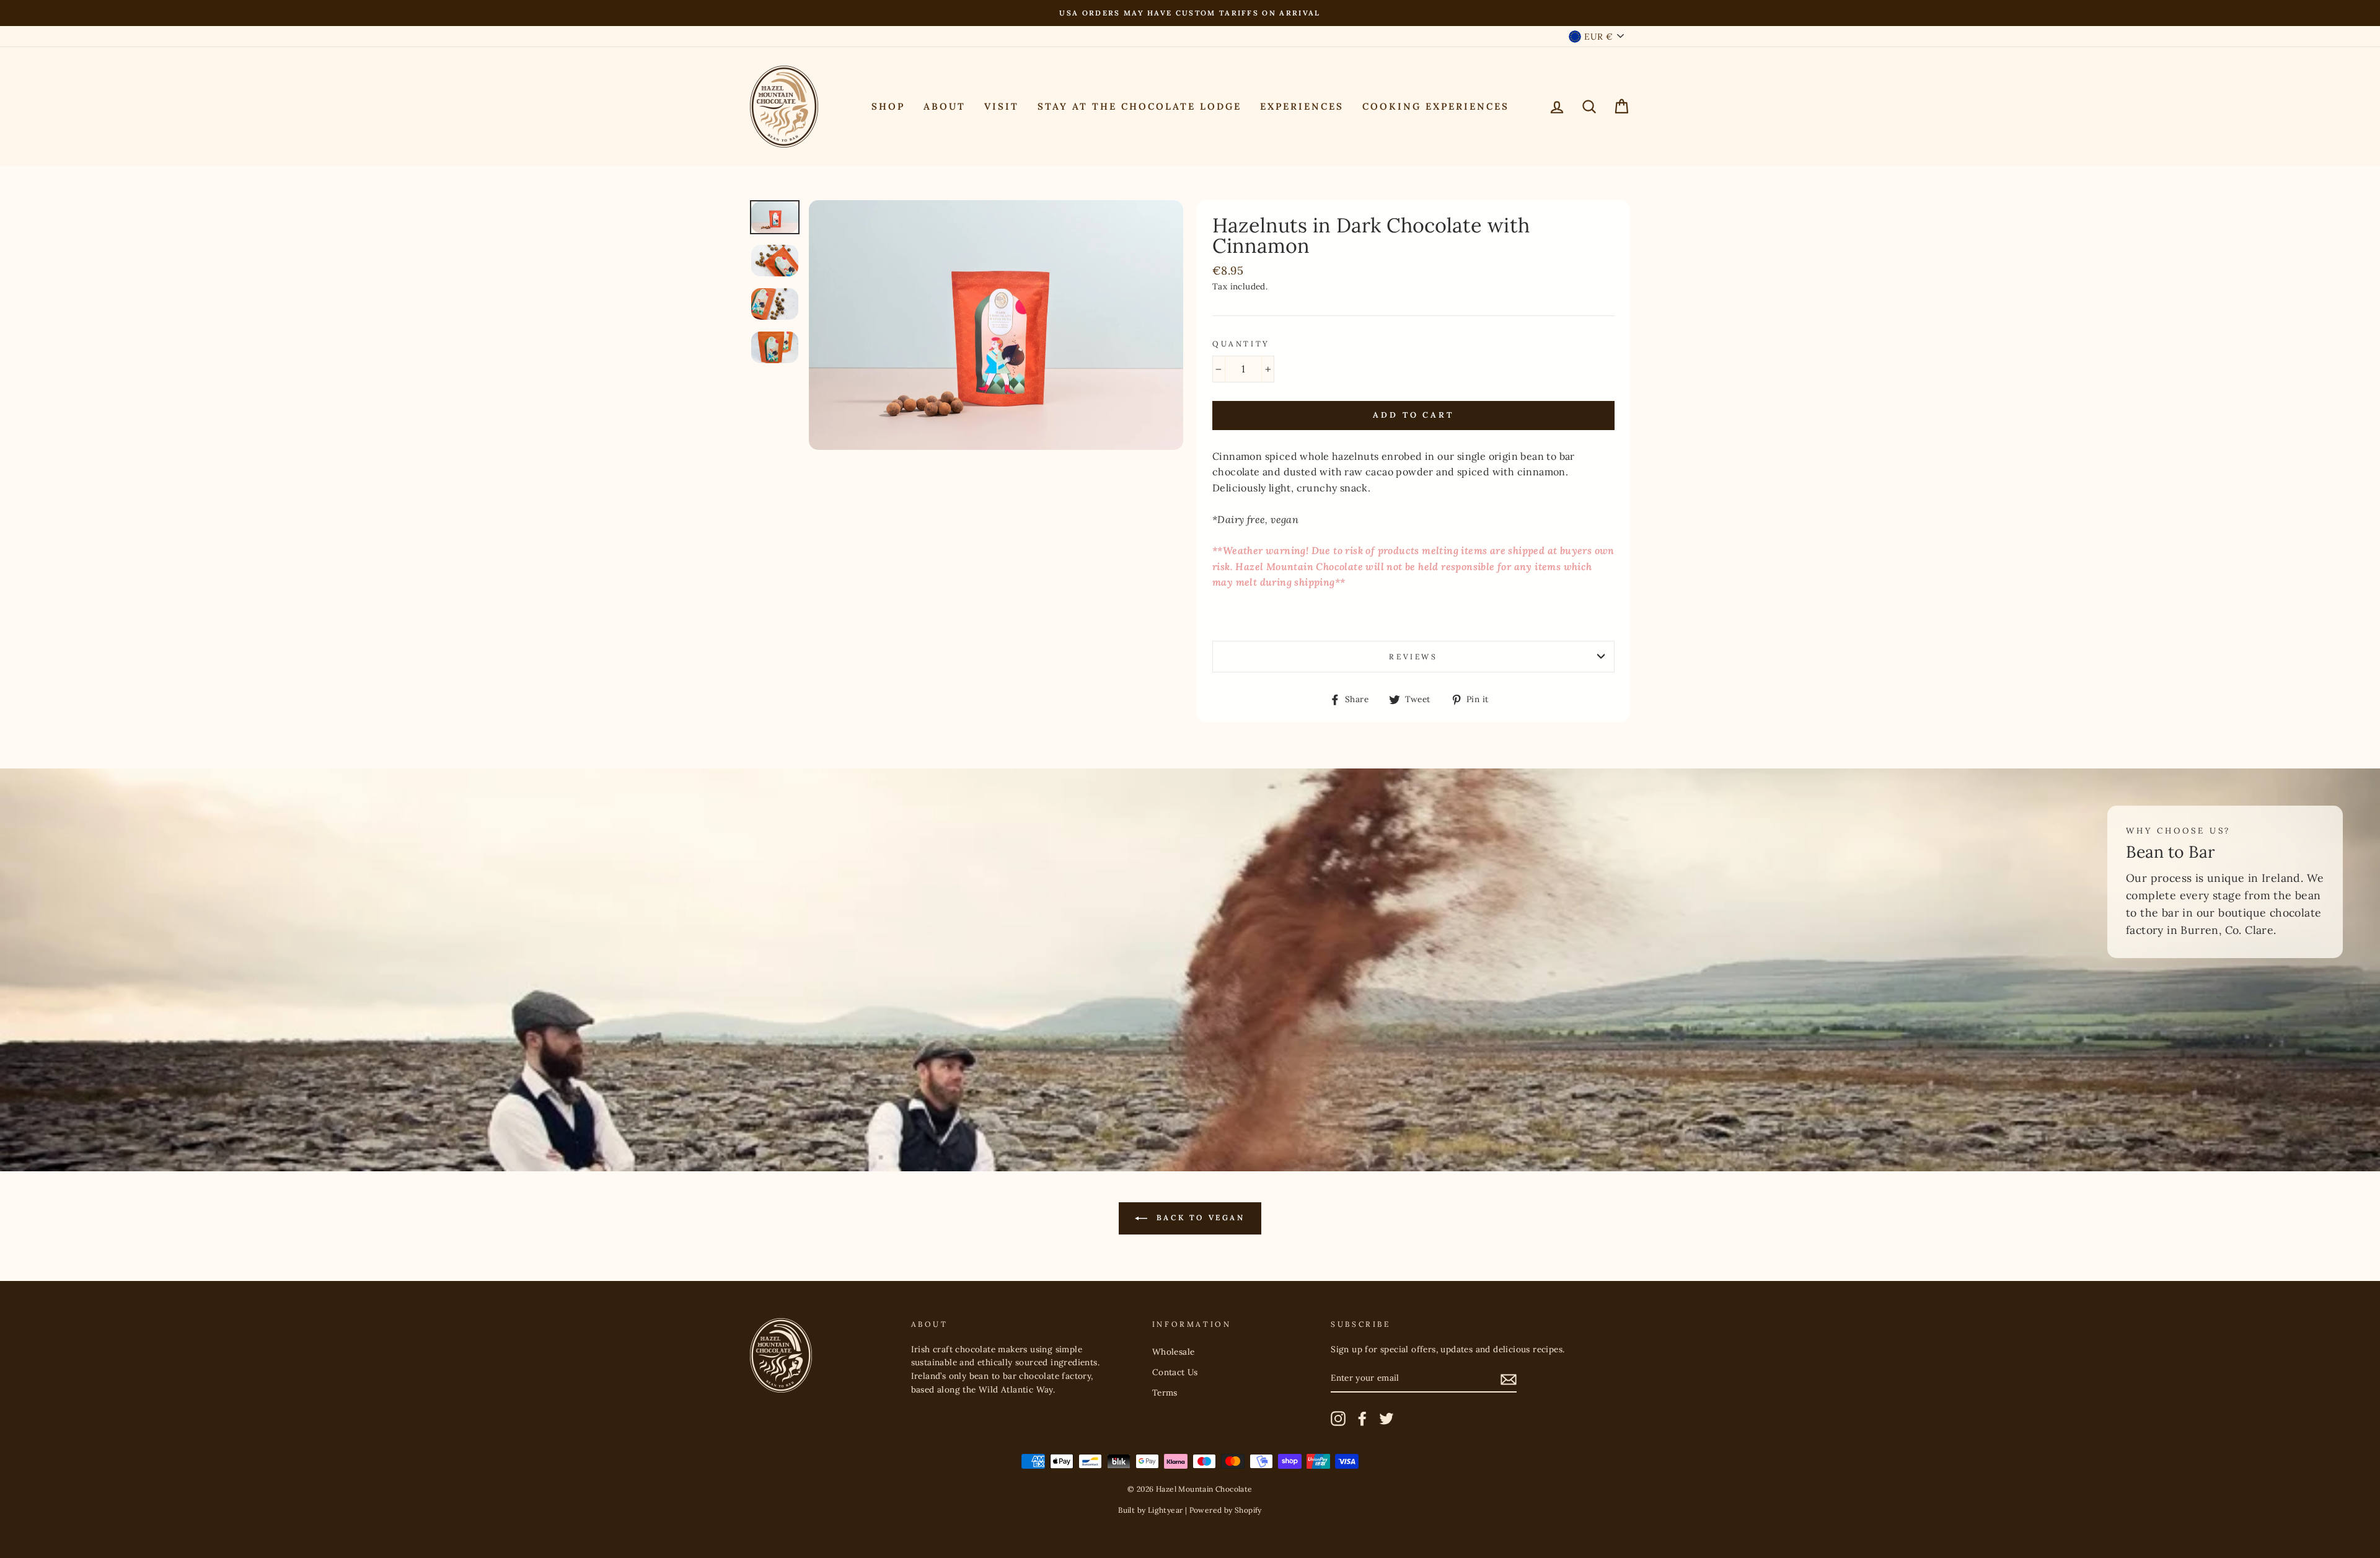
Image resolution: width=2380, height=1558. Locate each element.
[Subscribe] (1509, 1379)
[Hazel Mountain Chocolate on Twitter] (1386, 1419)
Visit (1002, 106)
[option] (1190, 13)
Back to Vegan (1198, 1217)
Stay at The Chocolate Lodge (1139, 106)
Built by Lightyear (1150, 1510)
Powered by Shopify (1226, 1510)
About (945, 106)
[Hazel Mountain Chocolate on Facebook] (1362, 1419)
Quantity (1241, 344)
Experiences (1302, 106)
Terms (1165, 1393)
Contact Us (1175, 1372)
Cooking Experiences (1436, 106)
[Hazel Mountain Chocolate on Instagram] (1338, 1419)
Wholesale (1174, 1352)
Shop (888, 106)
